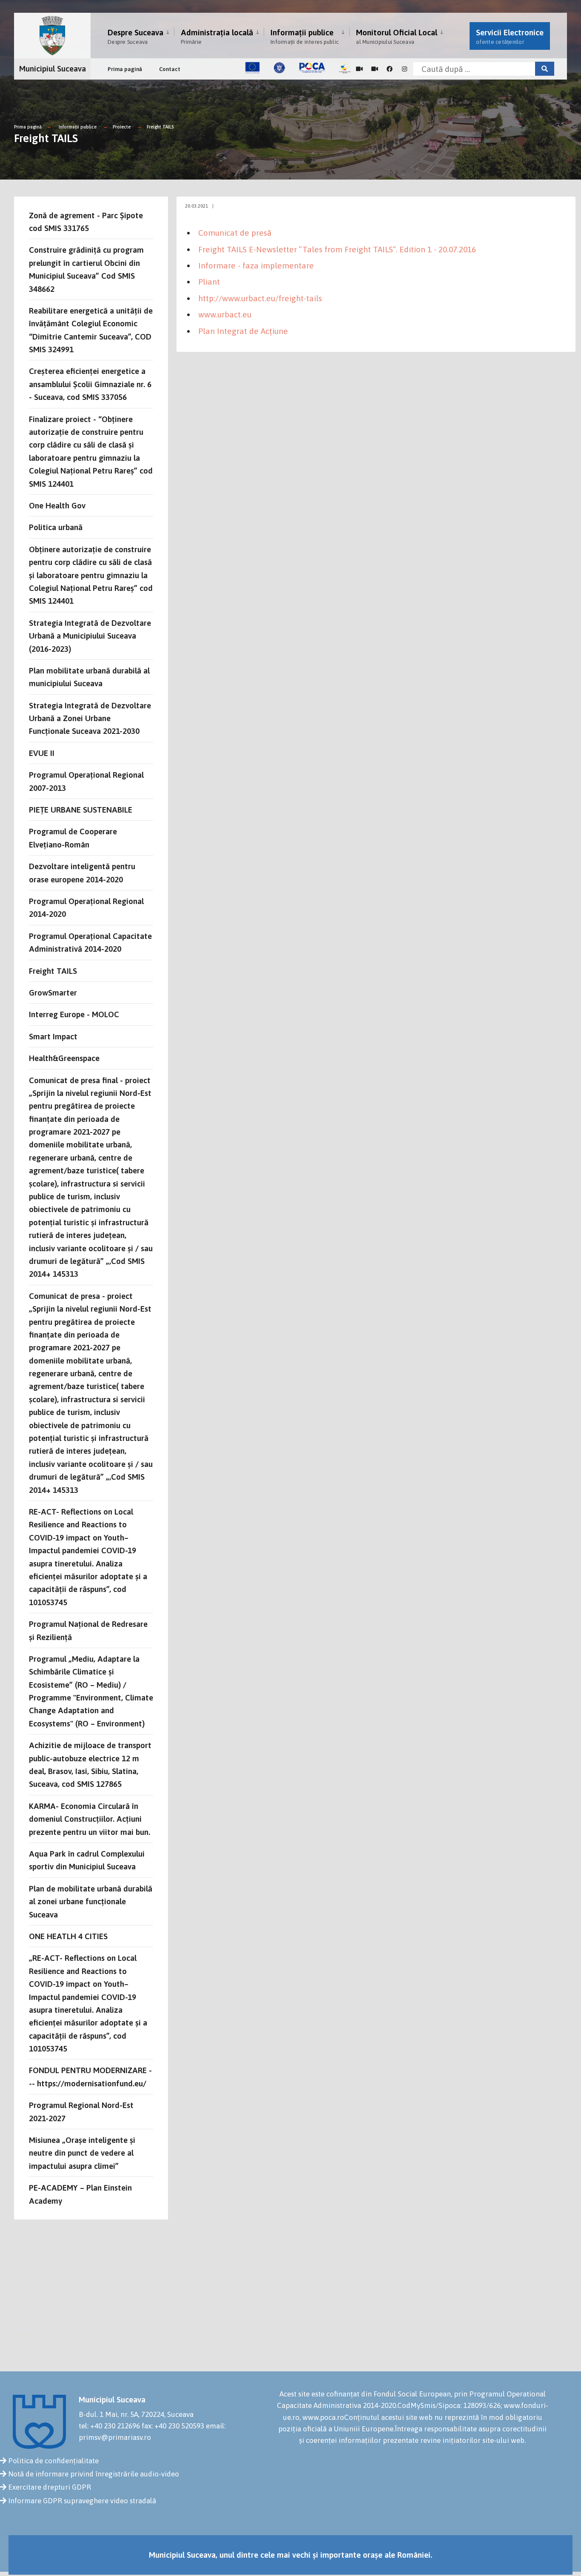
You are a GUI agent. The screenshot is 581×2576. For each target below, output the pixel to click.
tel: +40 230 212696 (109, 2426)
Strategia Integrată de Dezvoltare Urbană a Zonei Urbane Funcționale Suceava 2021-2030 (90, 718)
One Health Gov (57, 505)
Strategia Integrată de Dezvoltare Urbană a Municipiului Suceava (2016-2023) (90, 636)
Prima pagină (125, 69)
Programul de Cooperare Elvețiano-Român (73, 838)
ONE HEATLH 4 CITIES (68, 1936)
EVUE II (42, 753)
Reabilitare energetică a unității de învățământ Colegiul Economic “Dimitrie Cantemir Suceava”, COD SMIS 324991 (91, 330)
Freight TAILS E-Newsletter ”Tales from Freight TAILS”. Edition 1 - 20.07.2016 (337, 249)
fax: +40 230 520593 (173, 2426)
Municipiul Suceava (53, 68)
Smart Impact (53, 1036)
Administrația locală (217, 36)
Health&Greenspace (64, 1058)
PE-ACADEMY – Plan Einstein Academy (80, 2194)
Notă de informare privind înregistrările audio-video (94, 2474)
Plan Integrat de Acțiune (243, 331)
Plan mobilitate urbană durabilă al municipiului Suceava (89, 677)
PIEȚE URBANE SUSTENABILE (81, 810)
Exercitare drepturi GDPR (50, 2487)
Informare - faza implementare (256, 265)
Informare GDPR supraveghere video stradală (82, 2501)
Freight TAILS (160, 127)
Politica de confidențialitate (53, 2461)
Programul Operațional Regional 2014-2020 (86, 907)
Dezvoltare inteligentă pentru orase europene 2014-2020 (82, 873)
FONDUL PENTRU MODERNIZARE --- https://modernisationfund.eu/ (90, 2077)
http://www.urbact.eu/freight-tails (260, 298)
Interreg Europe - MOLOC (74, 1014)
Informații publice (305, 36)
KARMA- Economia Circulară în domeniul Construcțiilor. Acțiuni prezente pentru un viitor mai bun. (90, 1819)
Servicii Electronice (510, 36)
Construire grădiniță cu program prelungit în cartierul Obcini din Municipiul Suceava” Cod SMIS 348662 (86, 269)
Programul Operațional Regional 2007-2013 (86, 781)
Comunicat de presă (235, 233)
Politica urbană (56, 527)
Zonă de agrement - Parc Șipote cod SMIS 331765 (86, 222)
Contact (170, 69)
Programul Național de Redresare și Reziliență (88, 1630)
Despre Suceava (135, 36)
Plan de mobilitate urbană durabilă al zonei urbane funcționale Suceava (91, 1901)
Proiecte (122, 127)
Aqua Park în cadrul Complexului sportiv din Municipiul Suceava (87, 1860)
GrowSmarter (53, 993)
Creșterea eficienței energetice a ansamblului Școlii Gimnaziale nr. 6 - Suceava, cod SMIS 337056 (90, 384)
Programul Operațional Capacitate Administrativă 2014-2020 (90, 942)
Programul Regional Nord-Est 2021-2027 (81, 2111)
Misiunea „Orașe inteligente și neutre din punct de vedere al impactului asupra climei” (82, 2153)
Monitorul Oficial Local (397, 36)
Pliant (209, 282)
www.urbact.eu (225, 314)
